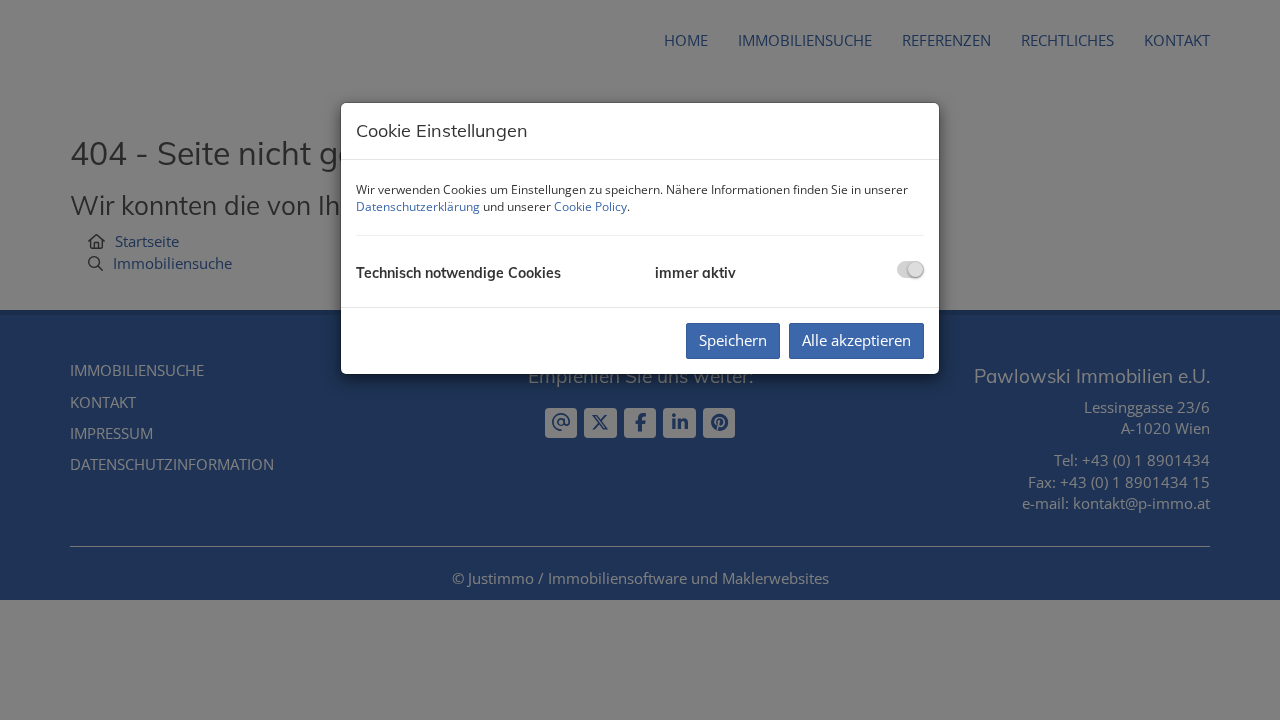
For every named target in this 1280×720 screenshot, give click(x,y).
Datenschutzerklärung (418, 206)
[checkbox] (910, 269)
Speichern (733, 340)
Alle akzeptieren (856, 340)
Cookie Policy (590, 206)
